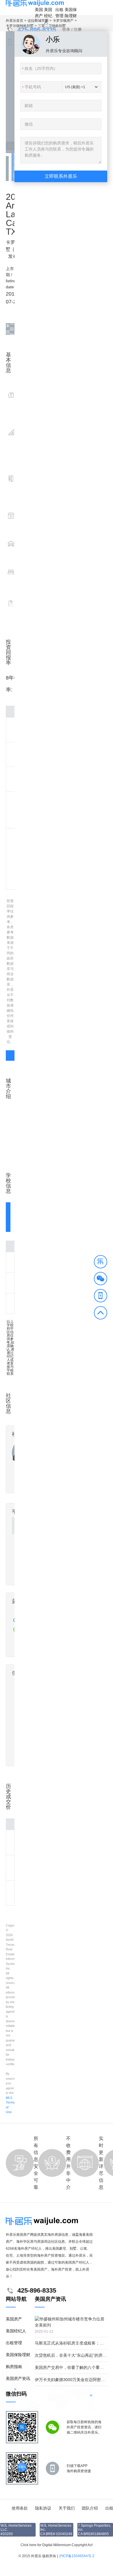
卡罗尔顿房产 (63, 21)
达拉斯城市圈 (38, 21)
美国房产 (39, 13)
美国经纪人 (48, 16)
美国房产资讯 (18, 2378)
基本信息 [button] (8, 329)
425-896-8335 (37, 30)
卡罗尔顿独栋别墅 (20, 26)
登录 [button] (66, 30)
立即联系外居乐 (61, 176)
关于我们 (67, 2508)
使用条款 (20, 2508)
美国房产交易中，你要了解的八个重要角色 (73, 2367)
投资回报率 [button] (12, 329)
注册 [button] (78, 30)
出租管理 (59, 13)
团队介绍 (90, 2508)
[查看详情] (10, 1056)
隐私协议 (43, 2508)
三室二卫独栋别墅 (52, 26)
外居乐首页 (14, 21)
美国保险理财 (71, 13)
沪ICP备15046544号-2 (77, 2556)
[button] (101, 1263)
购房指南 (14, 2367)
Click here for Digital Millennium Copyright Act (57, 2545)
